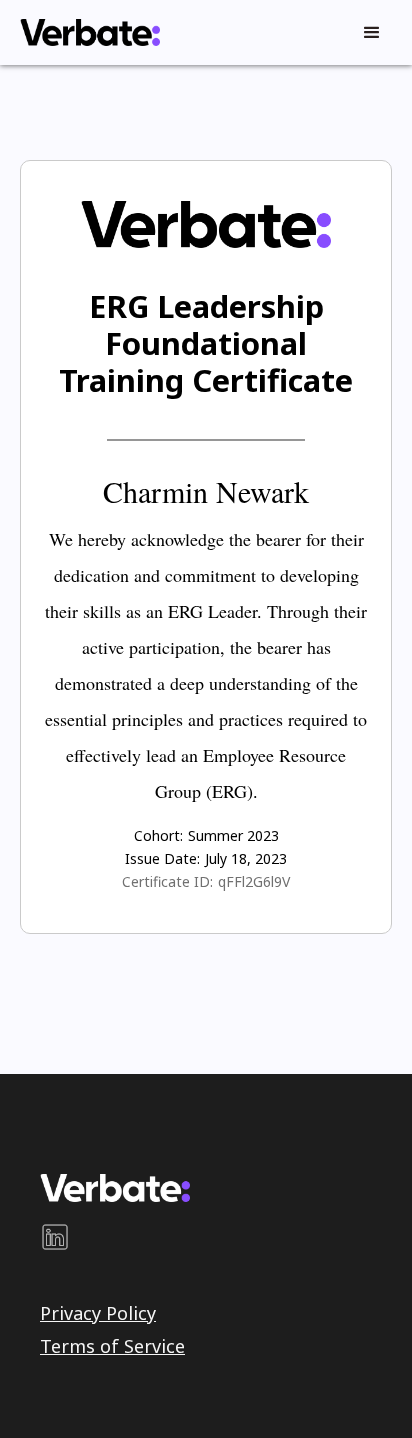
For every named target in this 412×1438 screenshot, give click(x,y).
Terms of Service (112, 1346)
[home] (85, 32)
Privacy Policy (98, 1313)
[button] (372, 33)
